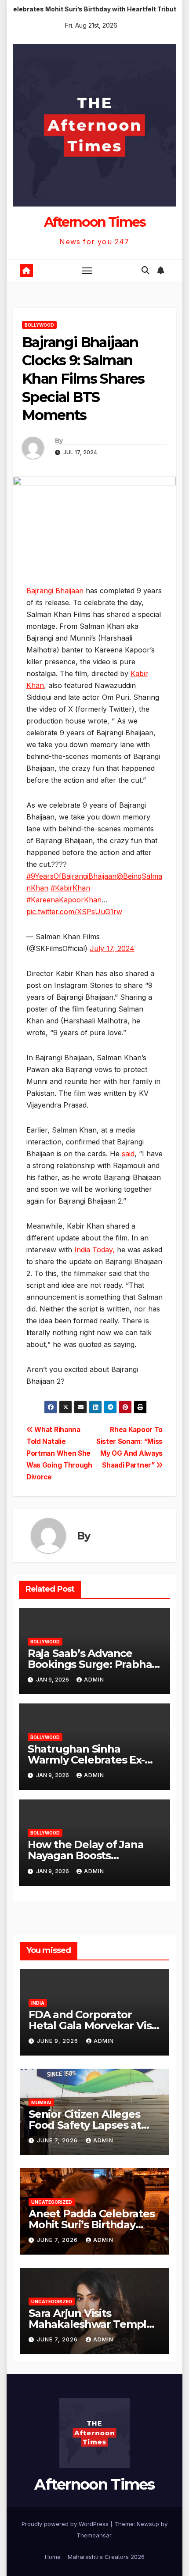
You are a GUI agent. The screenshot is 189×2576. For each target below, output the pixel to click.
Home (53, 2557)
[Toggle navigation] (87, 271)
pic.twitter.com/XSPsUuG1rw (74, 912)
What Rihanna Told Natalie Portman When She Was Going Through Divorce (59, 1453)
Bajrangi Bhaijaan (55, 591)
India (38, 2003)
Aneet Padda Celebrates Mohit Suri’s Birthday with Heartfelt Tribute (92, 2225)
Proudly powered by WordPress (66, 2524)
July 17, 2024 (112, 948)
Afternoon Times (95, 222)
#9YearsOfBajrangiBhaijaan (71, 876)
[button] (145, 270)
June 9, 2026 (58, 2041)
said (128, 1154)
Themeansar (94, 2535)
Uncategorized (52, 2202)
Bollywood (39, 325)
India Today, (94, 1250)
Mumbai (41, 2102)
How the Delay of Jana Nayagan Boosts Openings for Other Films (93, 1855)
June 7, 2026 (58, 2140)
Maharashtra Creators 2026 (106, 2557)
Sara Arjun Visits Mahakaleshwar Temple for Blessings (91, 2324)
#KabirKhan (70, 888)
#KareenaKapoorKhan (64, 900)
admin (94, 1680)
